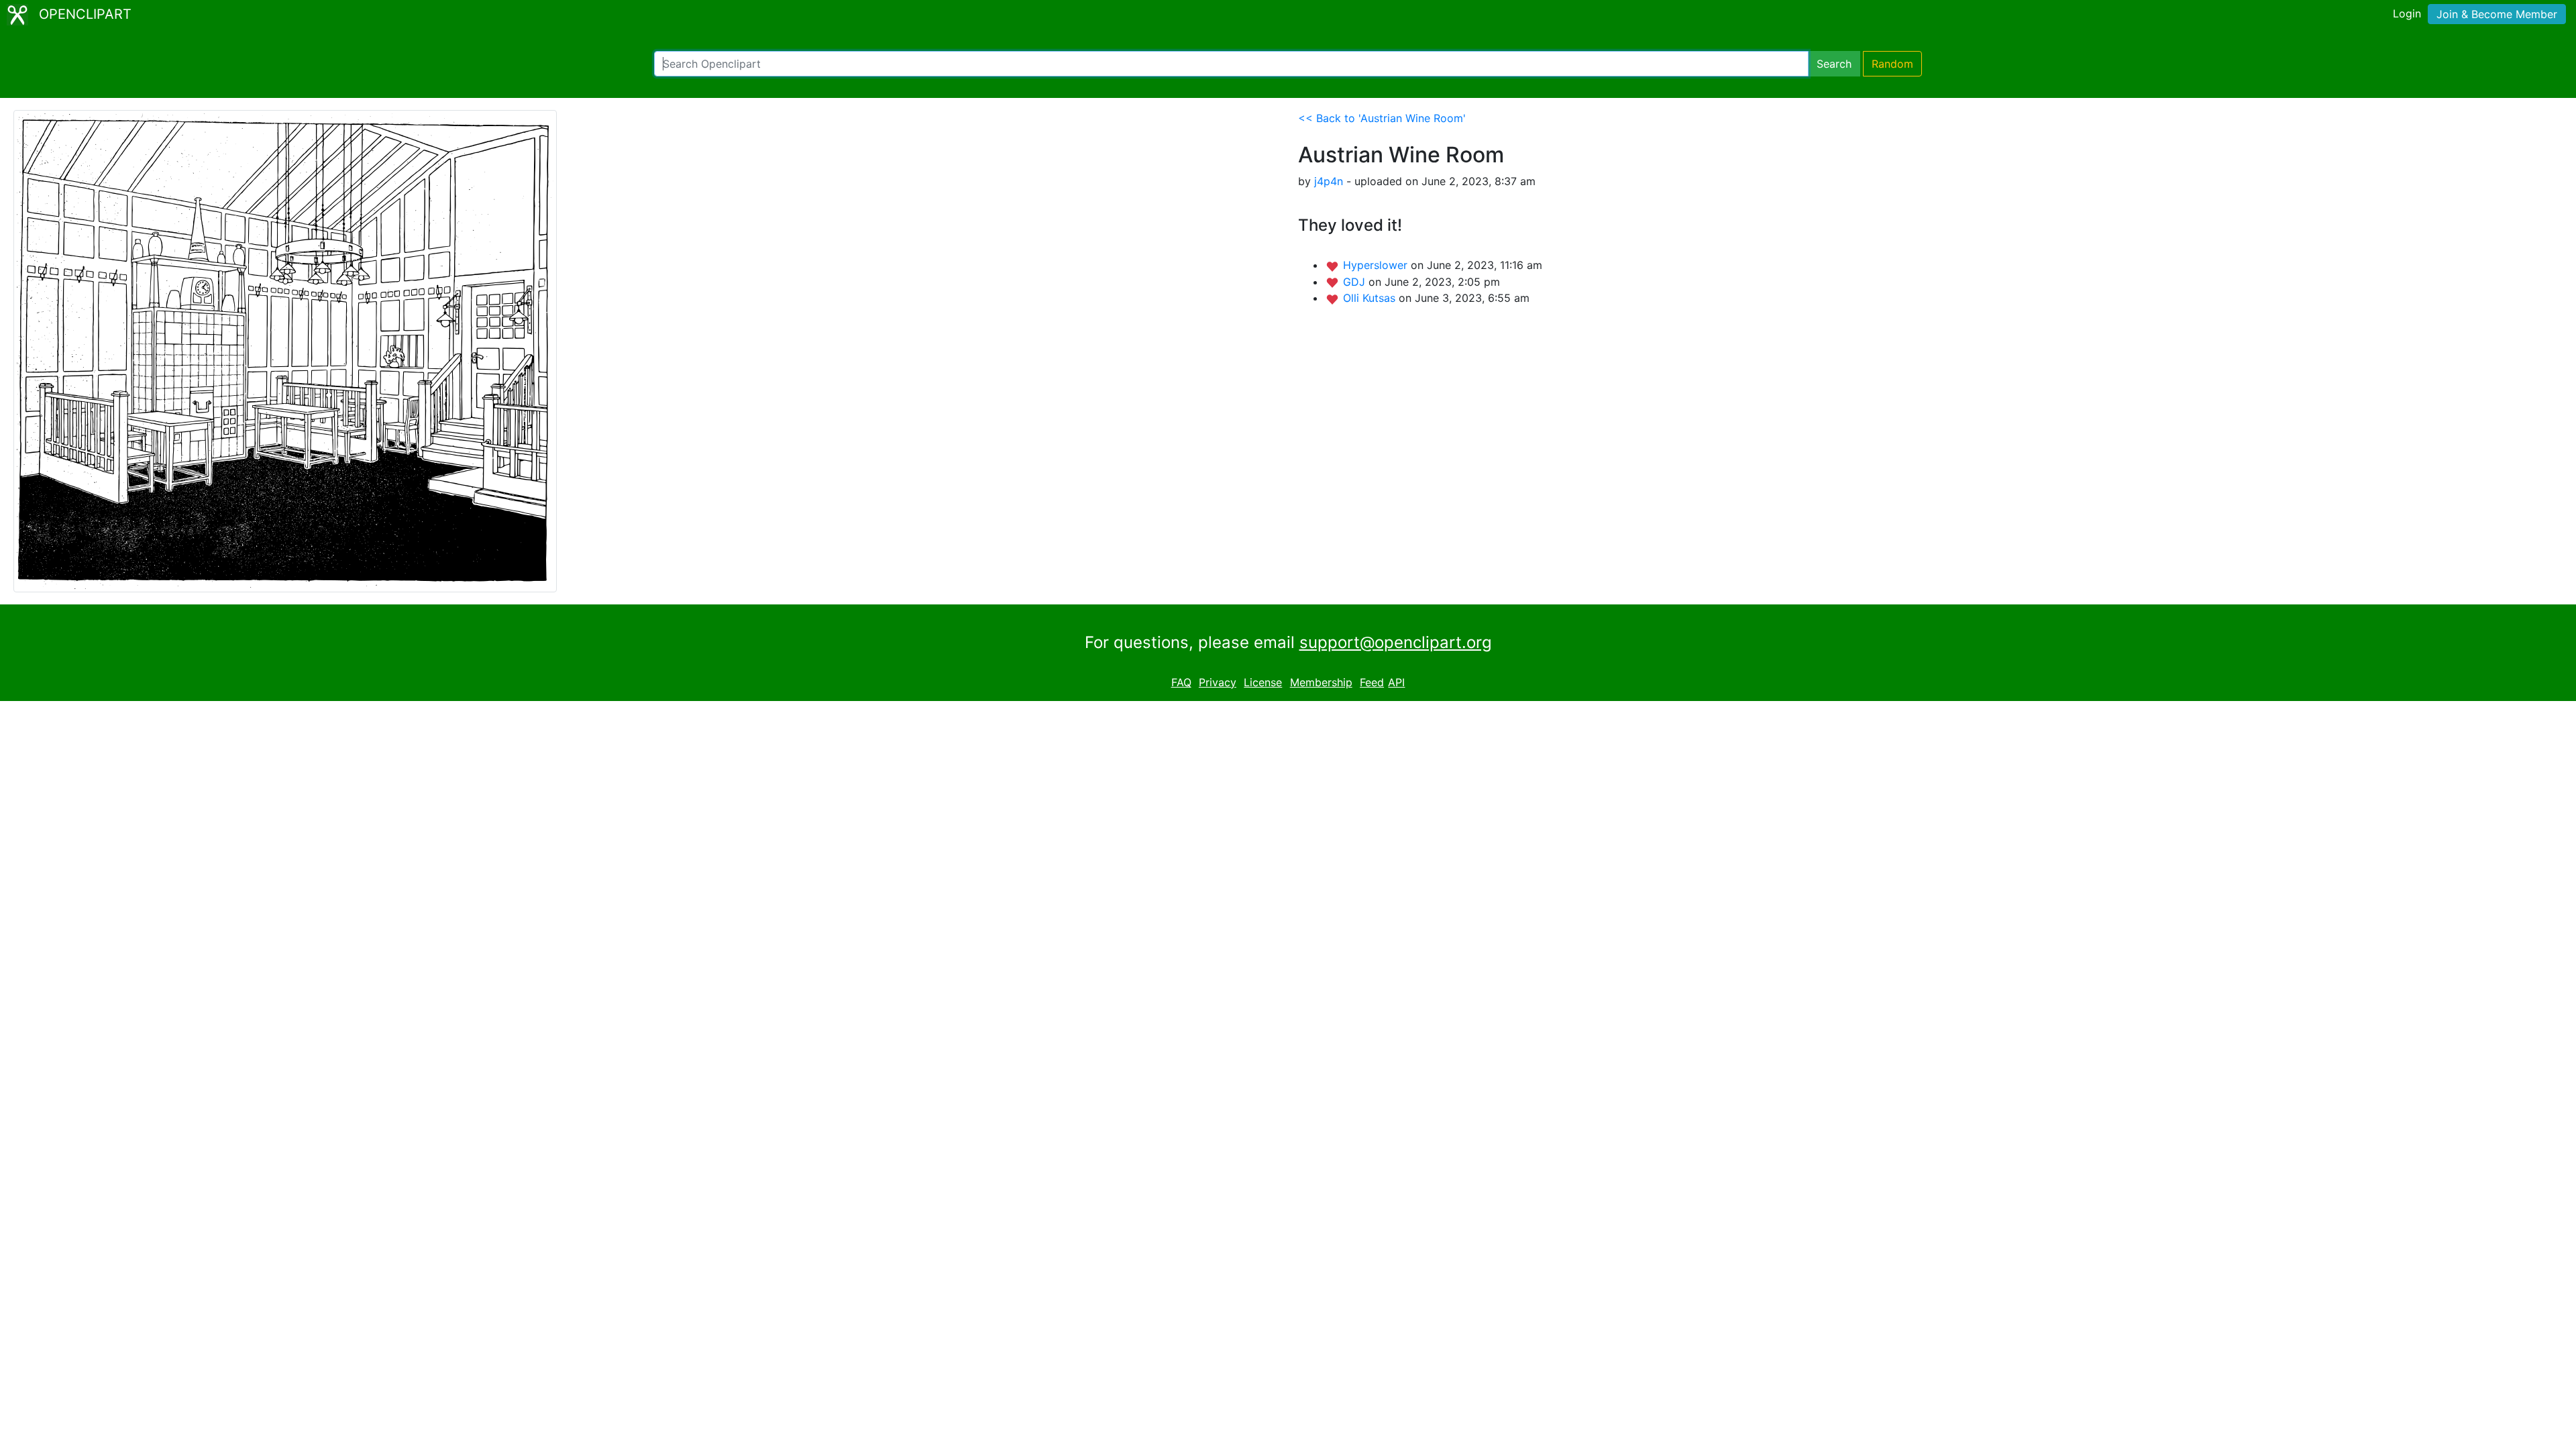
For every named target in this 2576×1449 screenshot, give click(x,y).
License (1263, 682)
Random (1892, 64)
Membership (1321, 682)
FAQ (1181, 682)
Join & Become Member (2497, 14)
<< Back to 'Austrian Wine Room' (1382, 118)
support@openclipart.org (1396, 642)
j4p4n (1329, 181)
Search (1834, 64)
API (1396, 682)
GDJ (1356, 282)
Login (2407, 13)
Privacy (1218, 682)
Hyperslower (1377, 265)
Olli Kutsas (1371, 298)
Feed (1372, 682)
